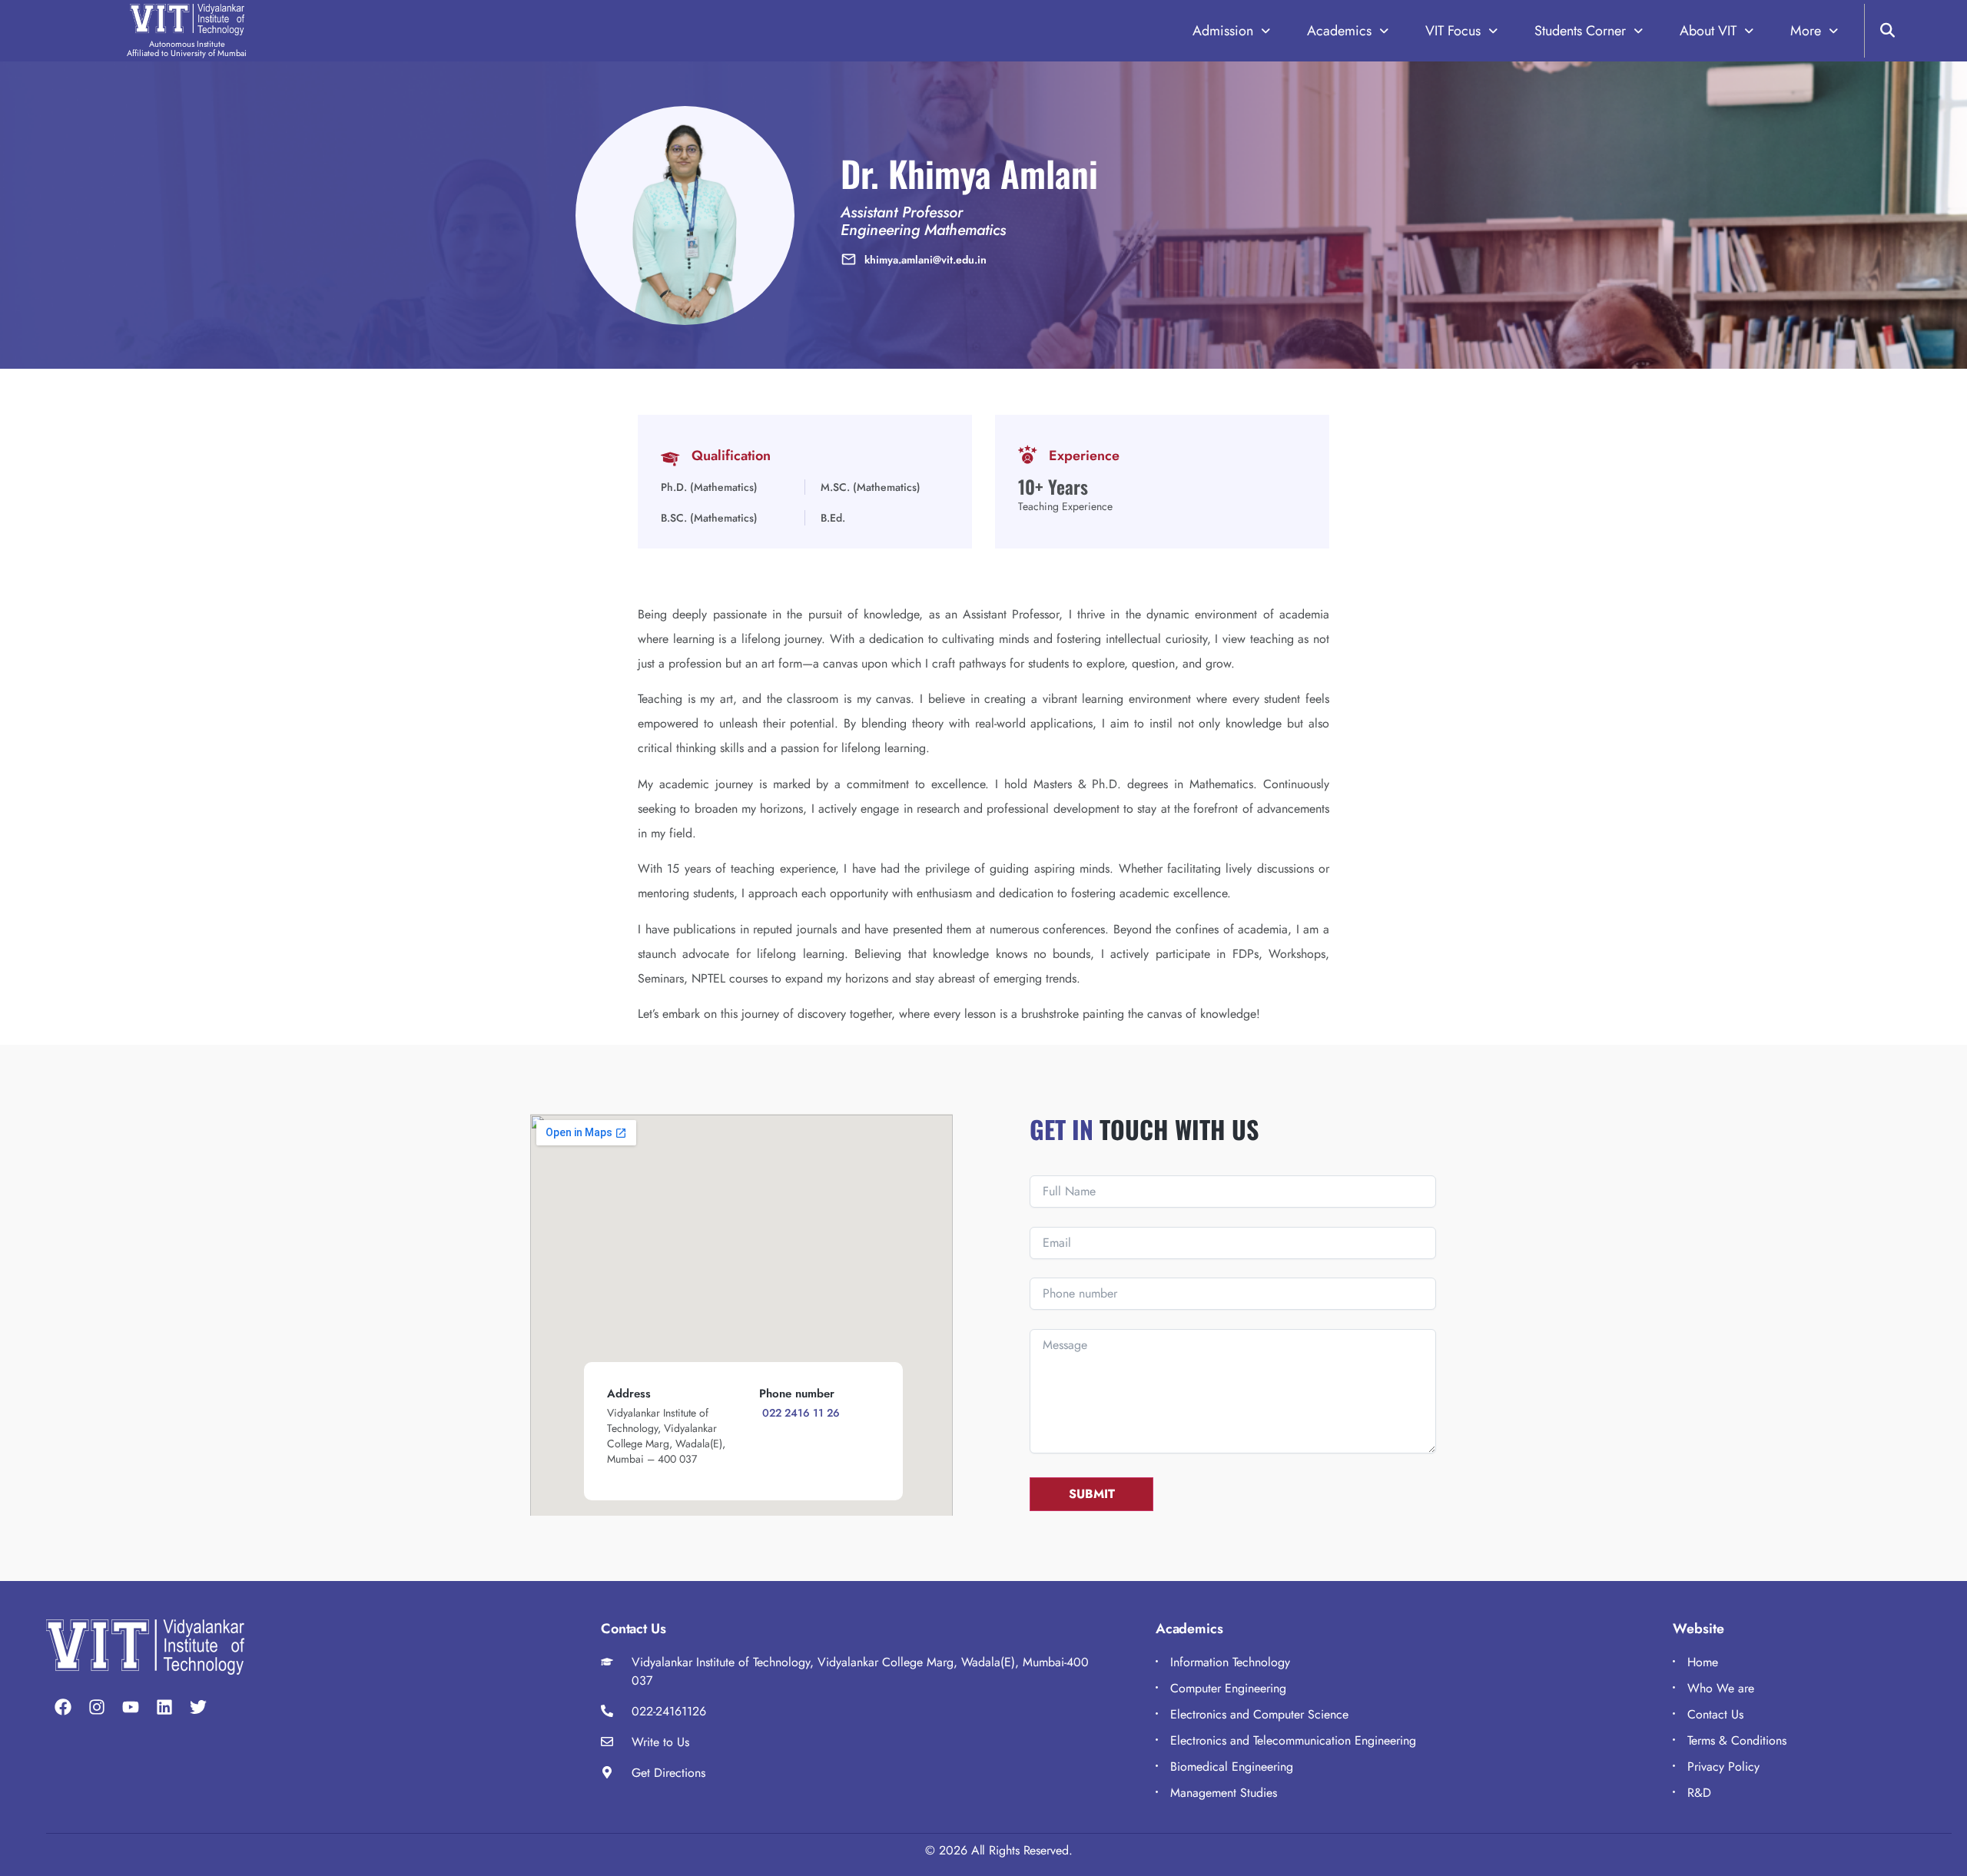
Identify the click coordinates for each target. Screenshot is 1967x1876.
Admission (1223, 31)
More (1806, 31)
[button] (1231, 31)
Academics (1339, 31)
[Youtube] (131, 1707)
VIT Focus (1453, 31)
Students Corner (1580, 31)
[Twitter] (198, 1707)
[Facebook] (63, 1707)
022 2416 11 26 (799, 1413)
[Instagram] (97, 1707)
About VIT (1708, 31)
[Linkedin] (164, 1707)
